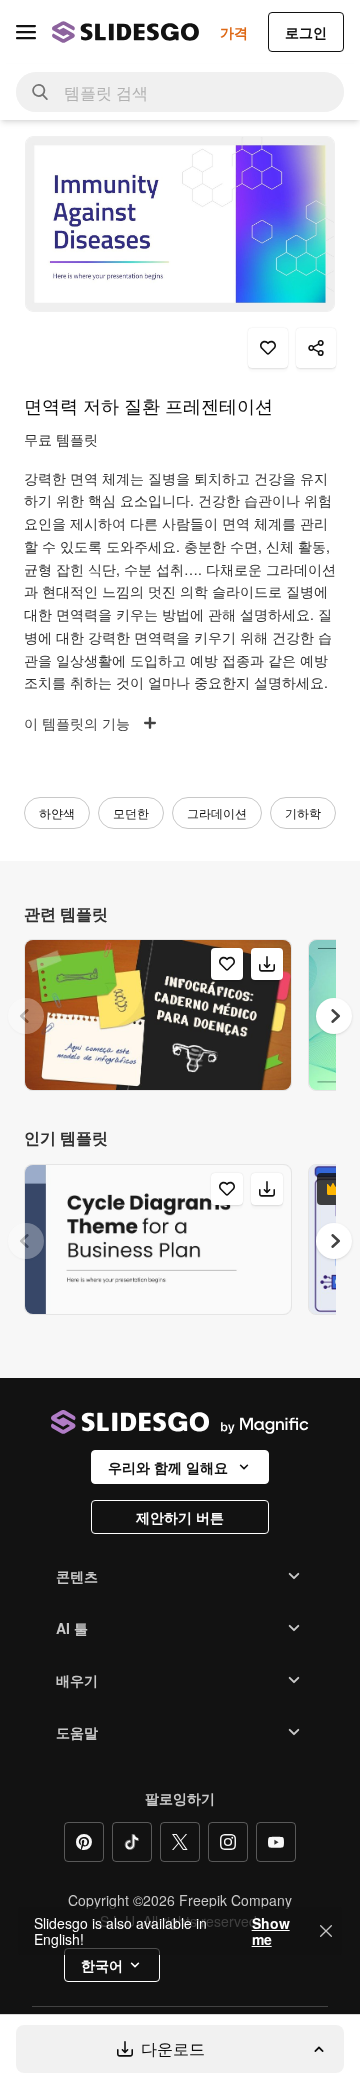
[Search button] (40, 92)
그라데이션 (217, 812)
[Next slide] (334, 1016)
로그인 (306, 32)
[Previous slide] (26, 1016)
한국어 (102, 1965)
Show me (271, 1931)
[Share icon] (316, 348)
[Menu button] (26, 32)
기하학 (303, 812)
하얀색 (57, 812)
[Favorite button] (268, 348)
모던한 (131, 812)
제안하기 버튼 (180, 1517)
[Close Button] (326, 1931)
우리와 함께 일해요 (168, 1467)
